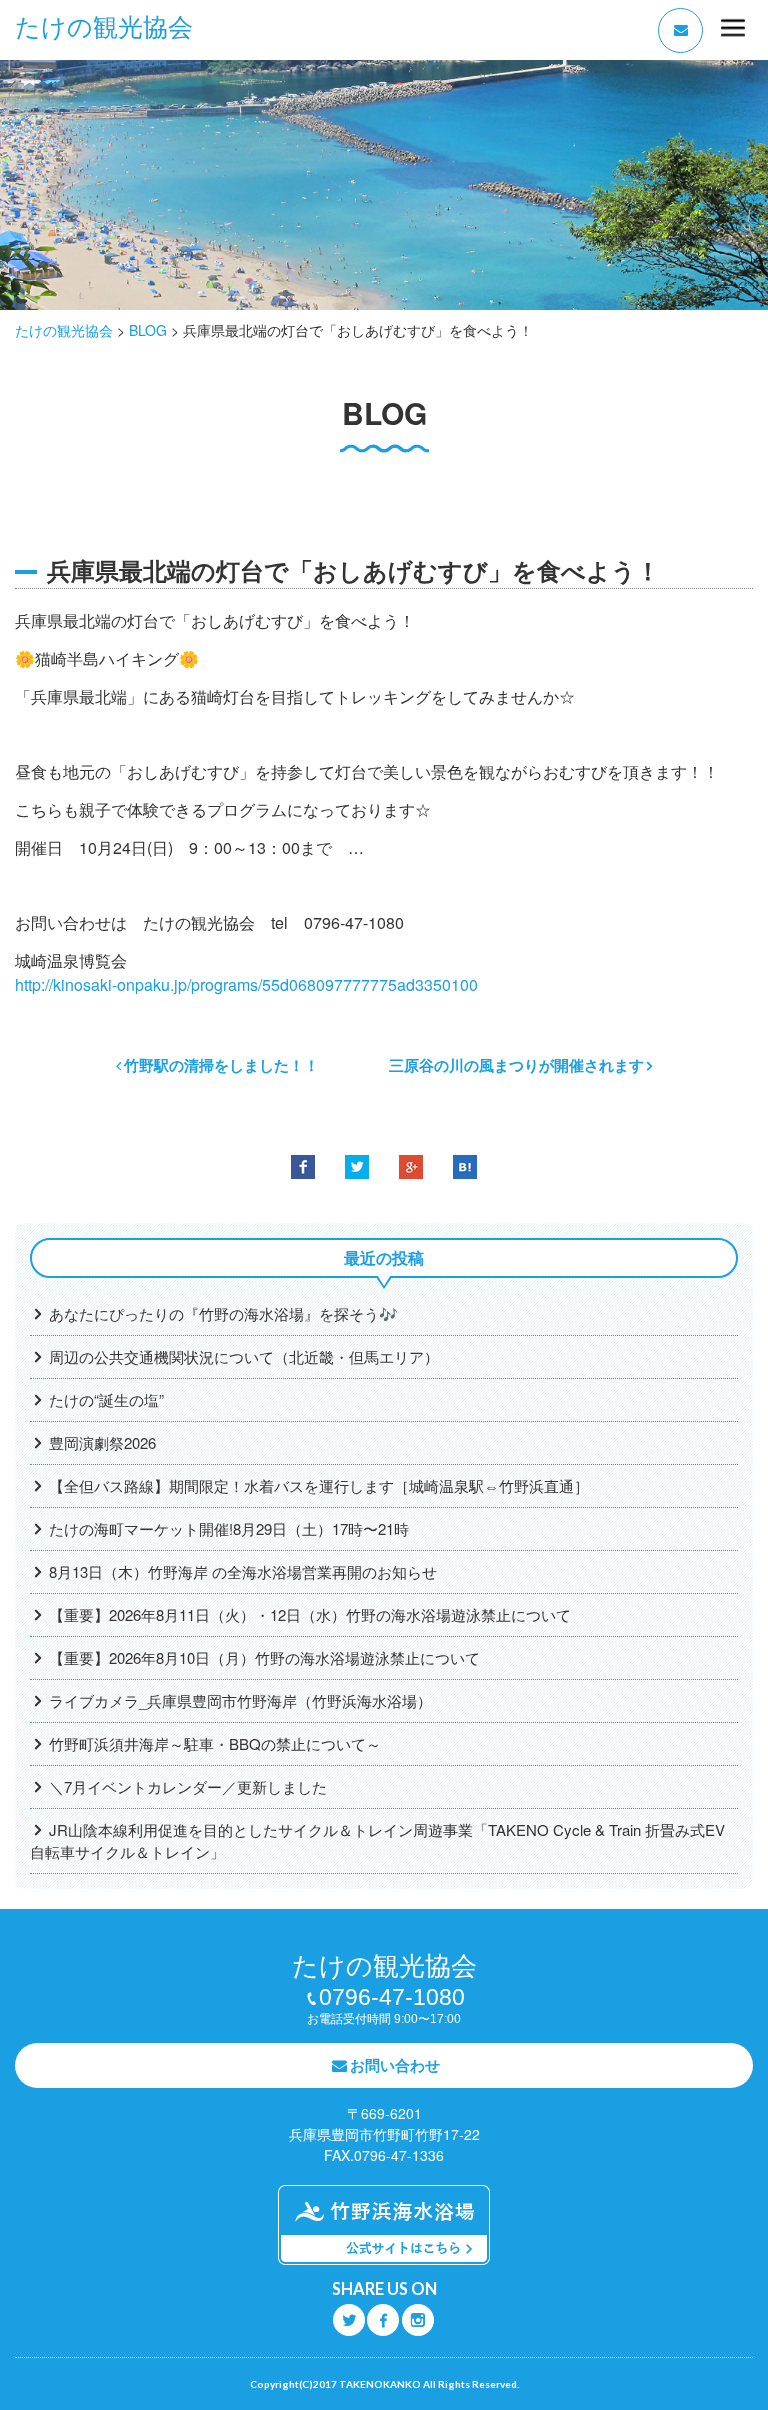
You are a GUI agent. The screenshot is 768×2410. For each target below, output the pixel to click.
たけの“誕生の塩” (106, 1399)
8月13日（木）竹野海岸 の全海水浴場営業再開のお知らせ (243, 1571)
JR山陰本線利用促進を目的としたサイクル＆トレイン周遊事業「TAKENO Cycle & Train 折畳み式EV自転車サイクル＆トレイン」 (377, 1840)
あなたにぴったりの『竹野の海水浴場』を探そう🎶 (223, 1313)
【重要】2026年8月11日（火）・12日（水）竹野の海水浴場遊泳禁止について (310, 1614)
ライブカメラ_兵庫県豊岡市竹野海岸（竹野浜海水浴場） (240, 1700)
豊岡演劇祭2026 (102, 1442)
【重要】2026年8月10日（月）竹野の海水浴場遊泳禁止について (264, 1657)
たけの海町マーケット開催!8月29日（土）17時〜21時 (229, 1528)
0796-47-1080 (392, 1997)
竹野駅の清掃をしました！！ (221, 1065)
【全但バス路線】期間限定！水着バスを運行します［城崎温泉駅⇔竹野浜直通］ (319, 1485)
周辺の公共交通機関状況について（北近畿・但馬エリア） (244, 1356)
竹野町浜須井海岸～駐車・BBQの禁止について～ (215, 1743)
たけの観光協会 (104, 27)
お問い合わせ (395, 2065)
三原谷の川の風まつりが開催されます (516, 1065)
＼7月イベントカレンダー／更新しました (188, 1786)
